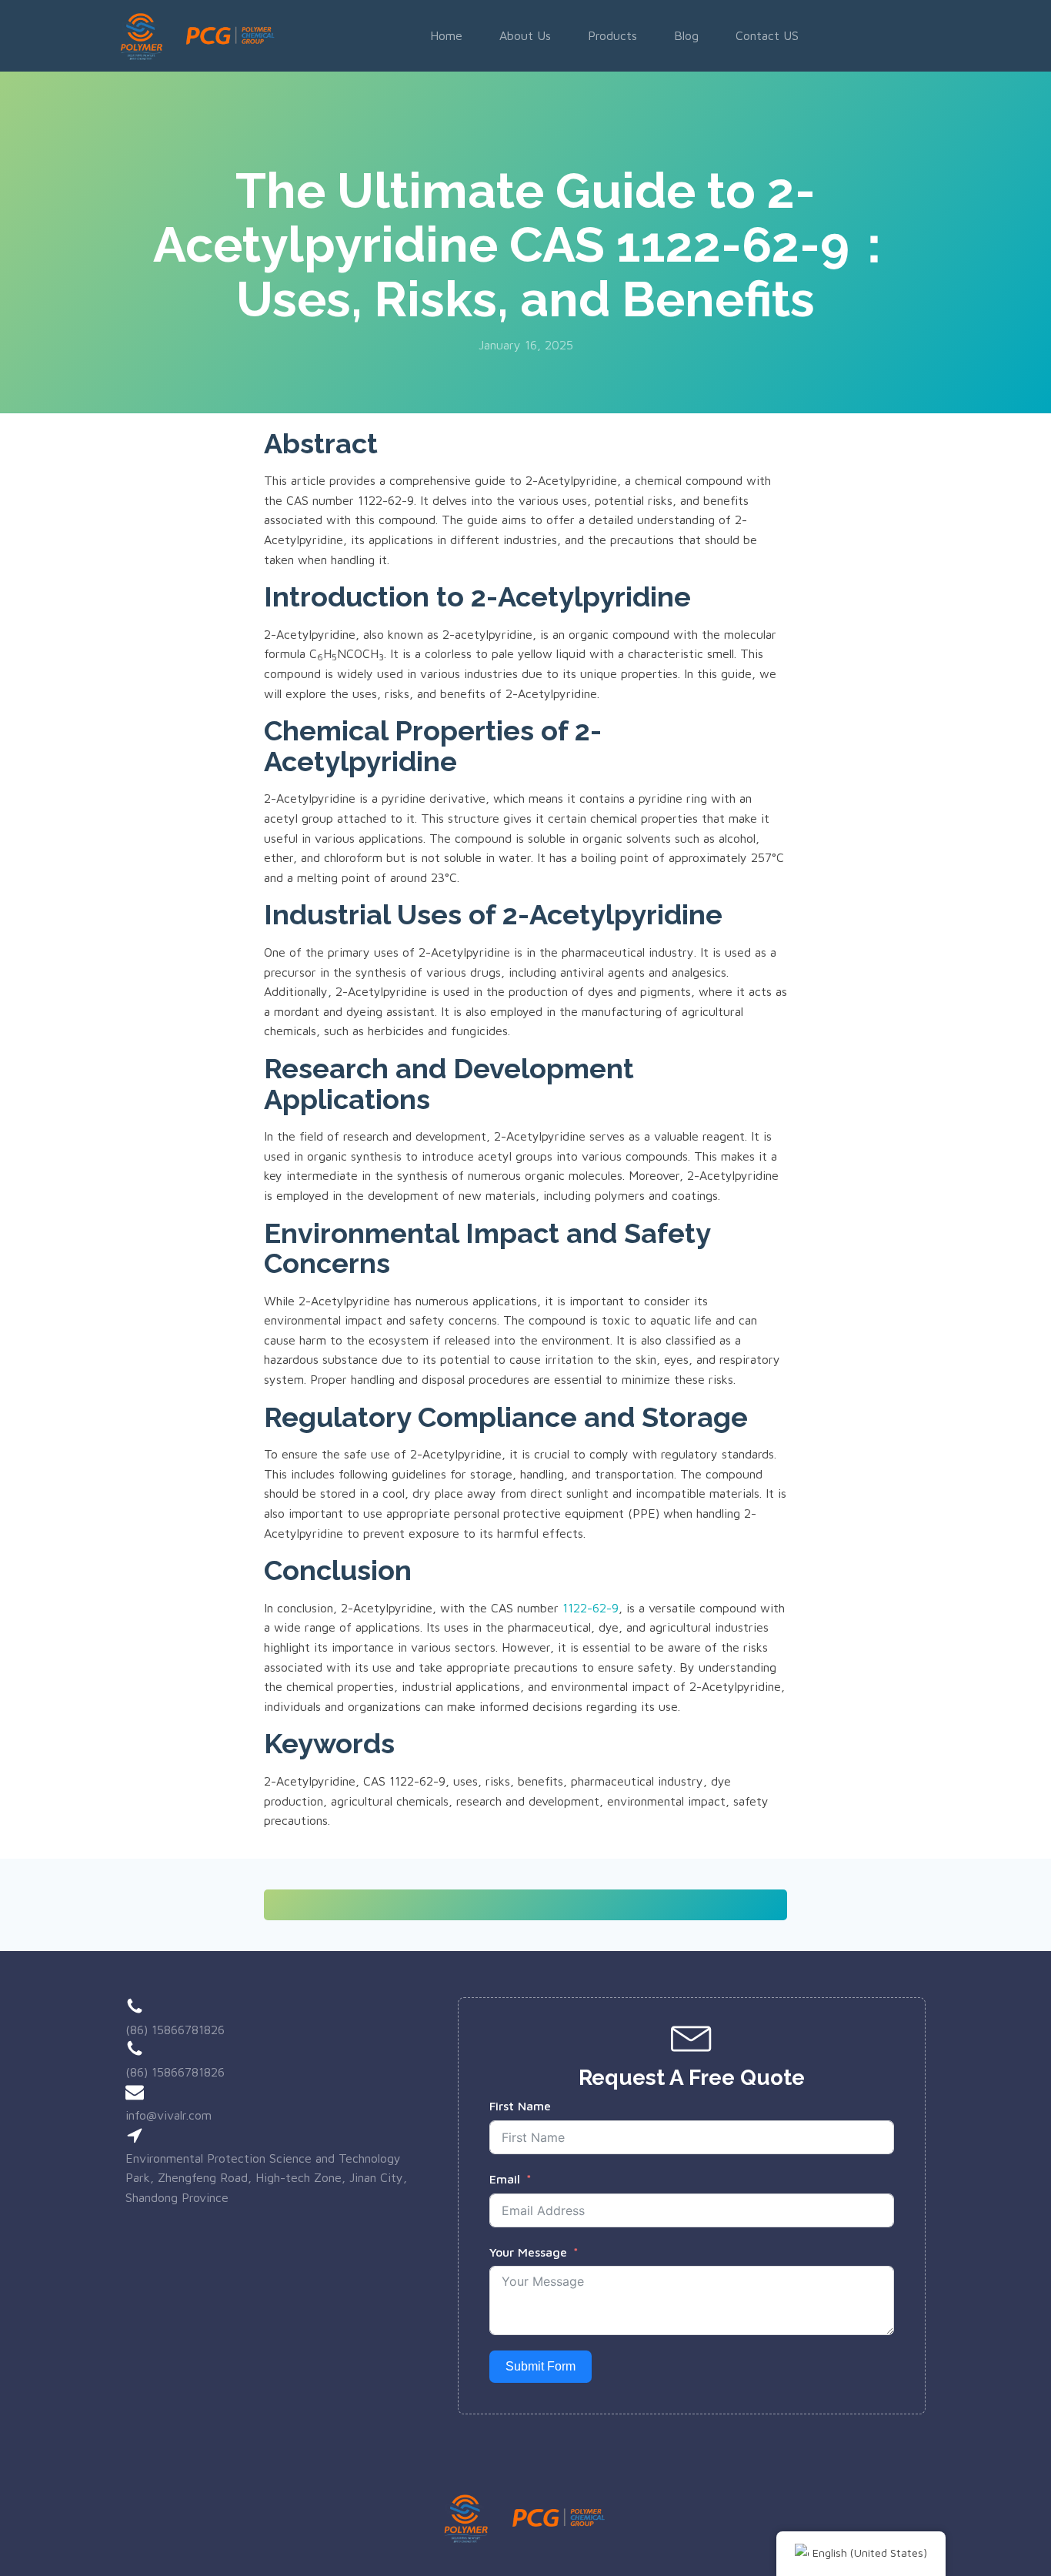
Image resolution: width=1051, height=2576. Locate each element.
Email (505, 2179)
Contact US (767, 35)
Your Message (528, 2252)
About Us (525, 35)
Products (612, 35)
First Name (520, 2106)
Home (446, 35)
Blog (686, 35)
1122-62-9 (591, 1608)
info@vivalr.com (168, 2115)
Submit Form (541, 2366)
